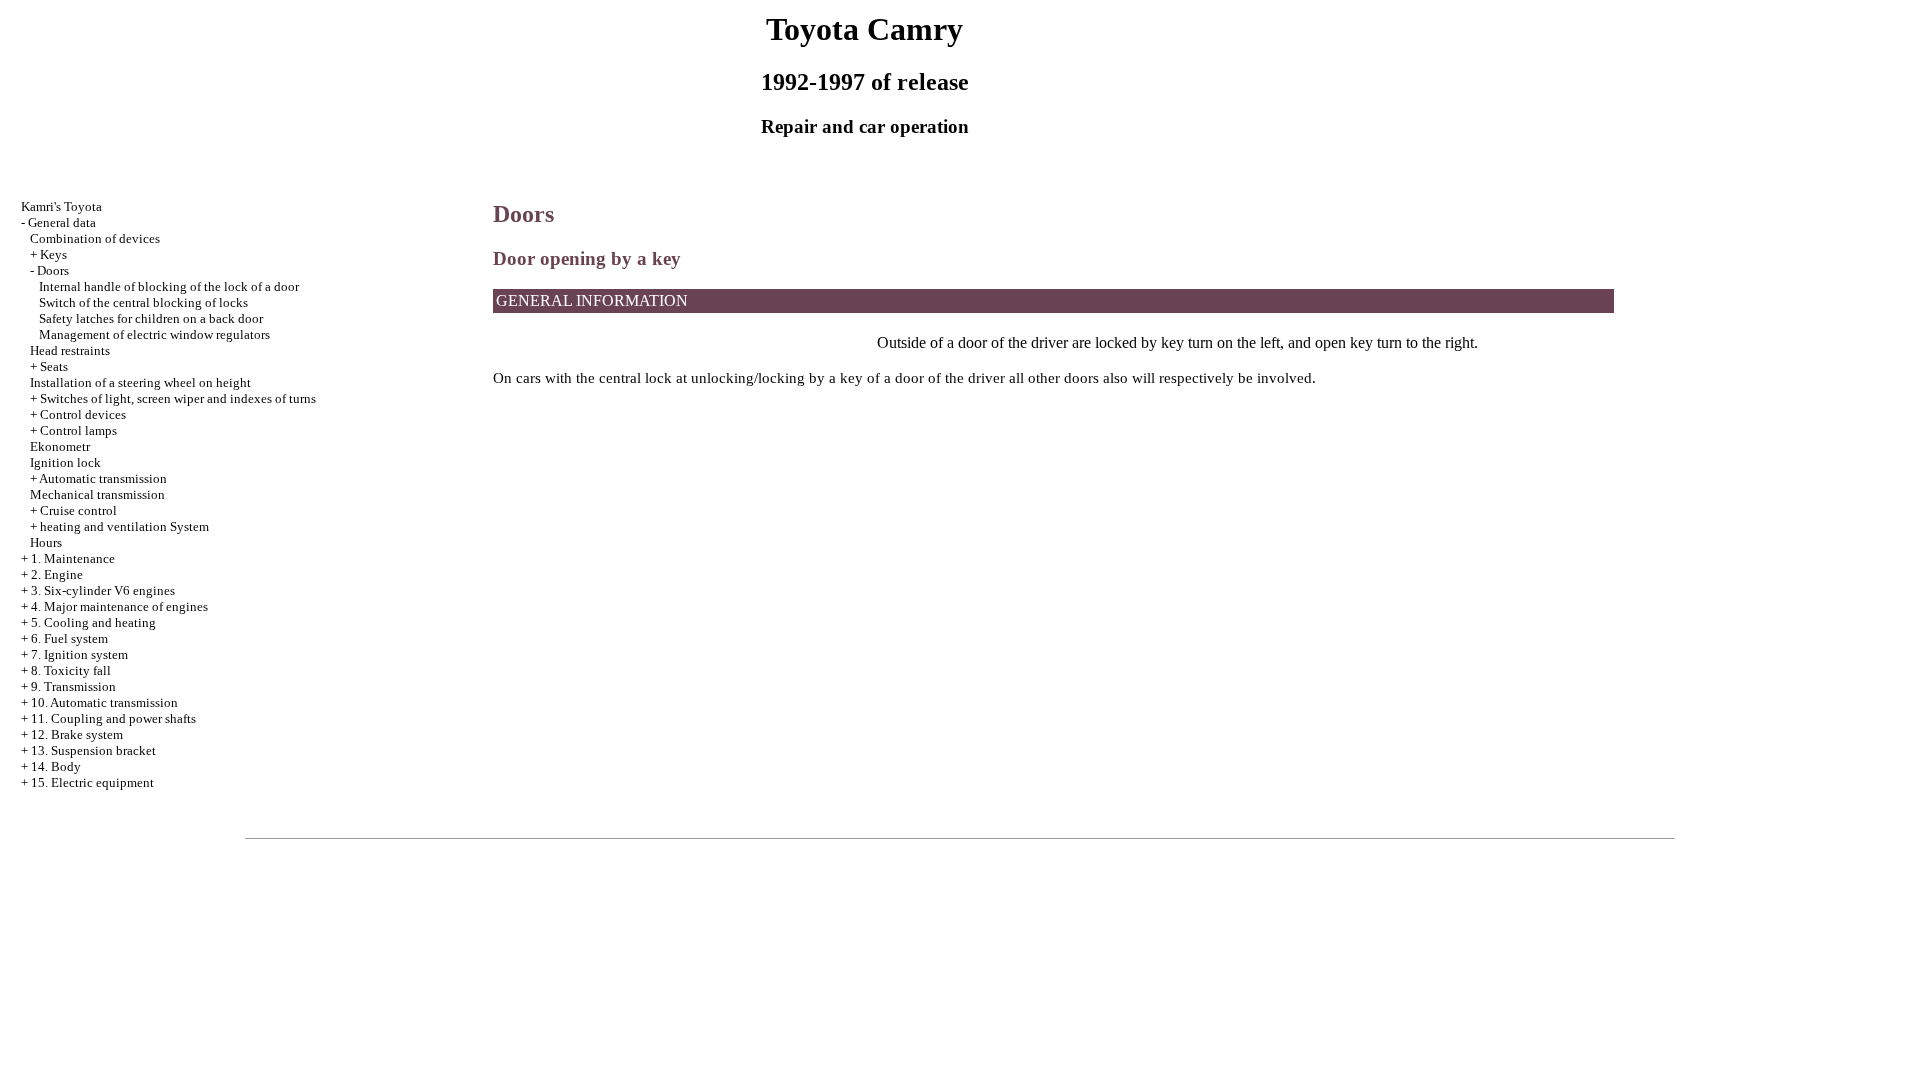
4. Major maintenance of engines (119, 606)
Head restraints (70, 350)
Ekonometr (60, 446)
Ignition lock (65, 462)
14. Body (56, 766)
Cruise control (78, 510)
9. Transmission (73, 686)
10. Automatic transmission (104, 702)
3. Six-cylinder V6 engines (103, 590)
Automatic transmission (103, 478)
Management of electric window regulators (154, 334)
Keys (53, 254)
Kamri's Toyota (61, 206)
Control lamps (78, 430)
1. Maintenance (73, 558)
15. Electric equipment (92, 782)
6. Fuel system (69, 638)
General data (62, 222)
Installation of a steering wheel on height (140, 382)
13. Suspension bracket (93, 750)
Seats (54, 366)
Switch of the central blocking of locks (143, 302)
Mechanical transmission (97, 494)
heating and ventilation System (124, 526)
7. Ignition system (79, 654)
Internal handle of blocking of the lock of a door (169, 286)
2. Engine (57, 574)
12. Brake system (77, 734)
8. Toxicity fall (71, 670)
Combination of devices (95, 238)
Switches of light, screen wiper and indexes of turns (178, 398)
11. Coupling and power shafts (113, 718)
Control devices (83, 414)
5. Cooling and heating (93, 622)
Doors (53, 270)
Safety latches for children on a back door (151, 318)
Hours (46, 542)
